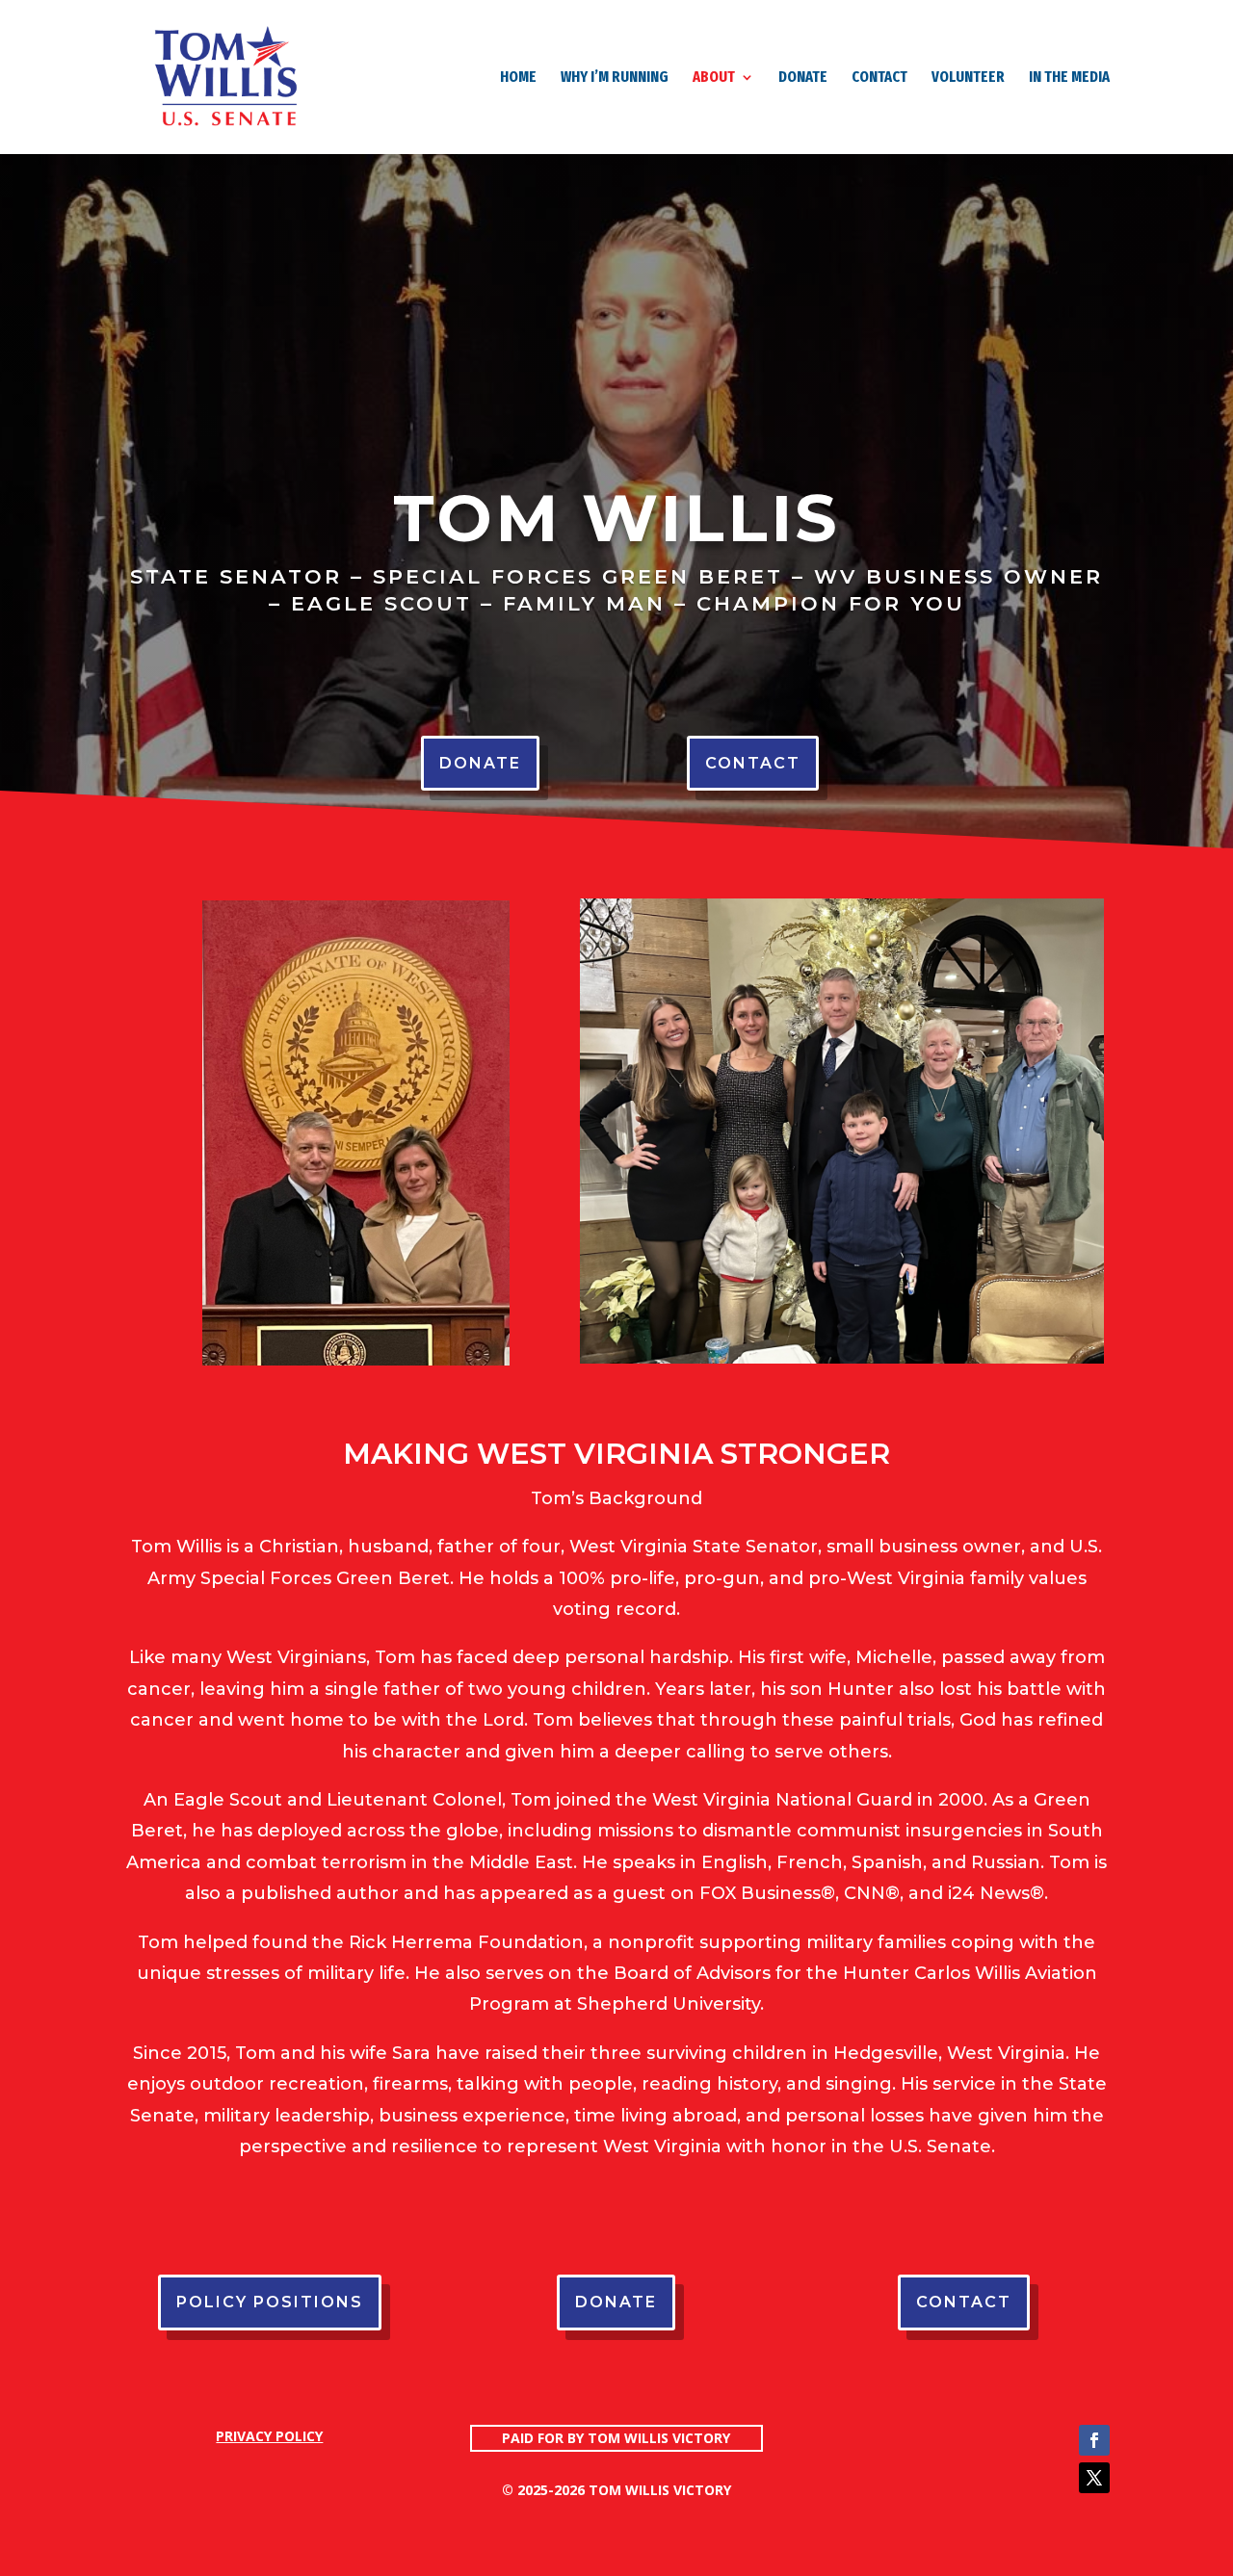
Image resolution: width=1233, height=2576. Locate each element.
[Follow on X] (1094, 2478)
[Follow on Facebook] (1094, 2440)
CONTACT (879, 78)
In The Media (1069, 78)
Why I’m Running (615, 78)
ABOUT (714, 78)
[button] (616, 2177)
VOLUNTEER (968, 78)
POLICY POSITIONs (270, 2302)
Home (518, 78)
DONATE (803, 78)
